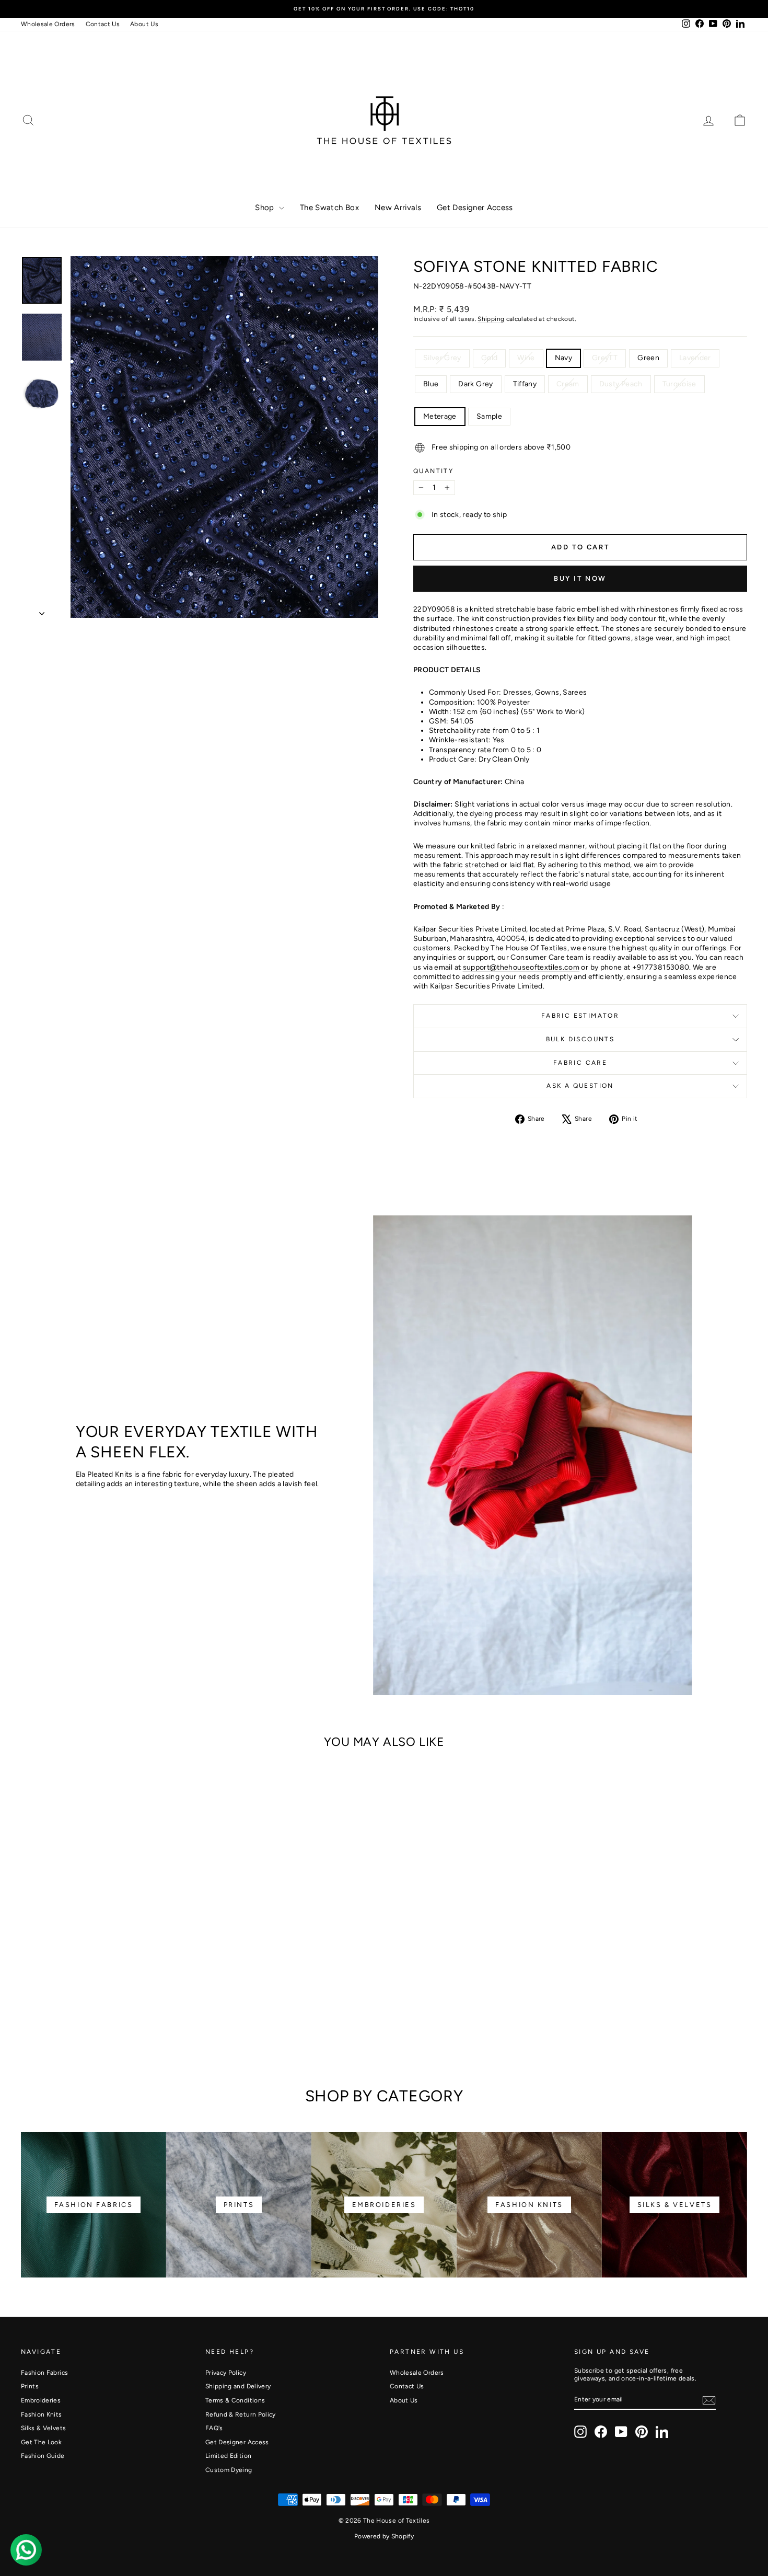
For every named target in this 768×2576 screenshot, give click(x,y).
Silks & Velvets (43, 2428)
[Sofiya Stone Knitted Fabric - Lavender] (115, 2012)
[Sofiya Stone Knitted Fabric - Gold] (44, 2012)
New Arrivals (398, 208)
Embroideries (41, 2400)
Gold (489, 358)
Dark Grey (475, 384)
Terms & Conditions (235, 2400)
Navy (563, 358)
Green (648, 358)
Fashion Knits (42, 2414)
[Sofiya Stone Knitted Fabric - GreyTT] (86, 2012)
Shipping (491, 319)
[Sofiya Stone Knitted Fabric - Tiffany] (157, 2012)
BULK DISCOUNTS (580, 1039)
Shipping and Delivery (238, 2386)
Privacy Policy (226, 2373)
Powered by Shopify (384, 2536)
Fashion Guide (43, 2456)
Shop (266, 208)
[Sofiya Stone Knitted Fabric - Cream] (171, 2012)
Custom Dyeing (229, 2470)
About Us (144, 24)
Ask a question (580, 1086)
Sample (489, 416)
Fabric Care (580, 1063)
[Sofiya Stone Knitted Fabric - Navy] (72, 2012)
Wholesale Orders (48, 24)
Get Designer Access (475, 208)
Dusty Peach (621, 384)
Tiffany (525, 384)
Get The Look (41, 2442)
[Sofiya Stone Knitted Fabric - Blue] (129, 2012)
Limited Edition (228, 2456)
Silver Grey (442, 358)
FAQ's (214, 2428)
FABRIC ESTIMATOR (580, 1016)
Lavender (695, 358)
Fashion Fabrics (44, 2373)
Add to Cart (107, 1969)
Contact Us (103, 24)
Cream (568, 384)
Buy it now (580, 578)
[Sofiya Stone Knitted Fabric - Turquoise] (107, 2024)
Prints (30, 2386)
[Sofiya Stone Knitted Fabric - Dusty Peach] (185, 2012)
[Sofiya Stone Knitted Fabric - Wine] (58, 2012)
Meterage (440, 416)
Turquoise (679, 384)
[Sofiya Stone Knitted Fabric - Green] (101, 2012)
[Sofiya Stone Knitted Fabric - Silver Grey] (30, 2012)
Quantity (433, 471)
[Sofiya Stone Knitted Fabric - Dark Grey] (143, 2012)
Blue (431, 384)
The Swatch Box (329, 208)
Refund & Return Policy (241, 2414)
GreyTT (605, 358)
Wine (526, 358)
